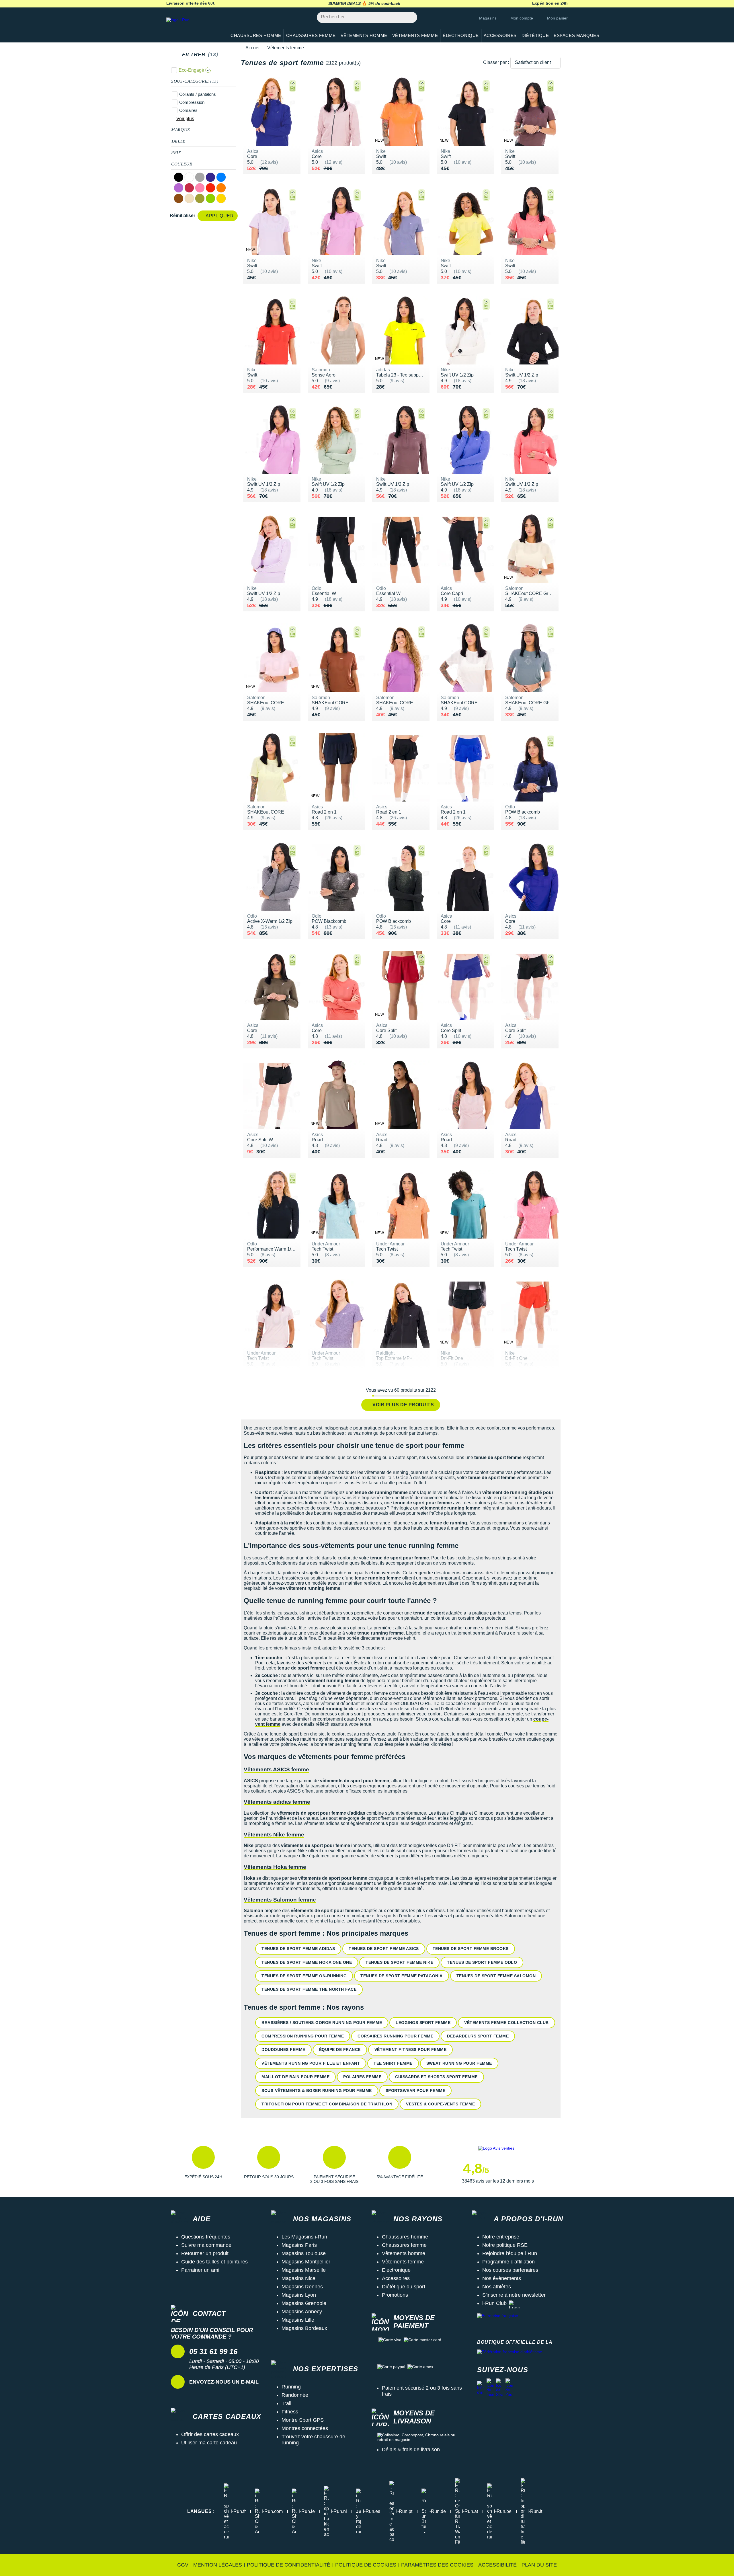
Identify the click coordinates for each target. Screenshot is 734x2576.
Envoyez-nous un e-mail (224, 2382)
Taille (178, 141)
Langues (201, 2511)
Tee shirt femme (393, 2063)
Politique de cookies (366, 2565)
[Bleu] (221, 177)
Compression (192, 102)
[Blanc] (189, 177)
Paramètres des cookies (437, 2565)
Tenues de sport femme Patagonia (402, 1976)
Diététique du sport (404, 2287)
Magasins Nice (298, 2278)
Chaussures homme (405, 2237)
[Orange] (221, 188)
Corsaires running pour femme (395, 2036)
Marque (181, 130)
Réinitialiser (182, 216)
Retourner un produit (205, 2253)
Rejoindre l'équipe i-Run (510, 2253)
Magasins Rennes (302, 2287)
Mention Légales (218, 2565)
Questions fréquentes (206, 2237)
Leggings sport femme (423, 2023)
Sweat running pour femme (459, 2063)
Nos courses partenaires (510, 2270)
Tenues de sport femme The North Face (309, 1989)
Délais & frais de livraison (411, 2450)
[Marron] (179, 198)
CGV (183, 2565)
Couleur (182, 164)
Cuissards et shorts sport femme (436, 2077)
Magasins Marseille (304, 2270)
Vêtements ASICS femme (276, 1769)
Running (291, 2387)
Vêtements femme (403, 2262)
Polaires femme (362, 2077)
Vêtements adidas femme (277, 1802)
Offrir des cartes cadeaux (210, 2434)
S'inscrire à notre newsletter (514, 2295)
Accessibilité (497, 2565)
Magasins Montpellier (306, 2262)
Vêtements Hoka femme (275, 1867)
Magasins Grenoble (304, 2303)
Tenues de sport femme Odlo (482, 1962)
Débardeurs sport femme (478, 2036)
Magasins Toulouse (304, 2253)
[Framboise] (189, 188)
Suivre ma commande (206, 2245)
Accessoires (396, 2278)
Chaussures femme (404, 2245)
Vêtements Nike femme (274, 1835)
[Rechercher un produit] (410, 17)
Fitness (290, 2412)
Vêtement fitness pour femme (411, 2050)
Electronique (396, 2270)
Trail (286, 2403)
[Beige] (189, 198)
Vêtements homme (404, 2253)
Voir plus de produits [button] (403, 1405)
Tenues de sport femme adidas (298, 1949)
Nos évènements (502, 2278)
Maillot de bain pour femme (295, 2077)
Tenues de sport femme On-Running (304, 1976)
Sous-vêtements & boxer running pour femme (317, 2091)
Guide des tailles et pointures (214, 2262)
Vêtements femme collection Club (506, 2023)
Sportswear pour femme (416, 2091)
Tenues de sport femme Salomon (496, 1976)
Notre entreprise (501, 2237)
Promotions (395, 2295)
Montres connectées (305, 2428)
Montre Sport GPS (303, 2420)
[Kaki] (200, 198)
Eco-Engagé (191, 70)
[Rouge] (210, 188)
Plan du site (539, 2565)
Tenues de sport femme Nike (399, 1962)
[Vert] (210, 198)
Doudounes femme (283, 2050)
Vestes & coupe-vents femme (440, 2104)
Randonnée (295, 2395)
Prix (176, 153)
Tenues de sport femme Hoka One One (307, 1962)
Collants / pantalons (198, 94)
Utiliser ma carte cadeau (209, 2443)
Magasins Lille (298, 2320)
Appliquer (220, 216)
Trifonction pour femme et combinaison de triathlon (327, 2104)
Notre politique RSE (505, 2245)
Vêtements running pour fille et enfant (311, 2063)
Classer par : (496, 62)
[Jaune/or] (221, 198)
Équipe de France (340, 2050)
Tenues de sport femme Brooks (471, 1949)
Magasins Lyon (299, 2295)
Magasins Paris (299, 2245)
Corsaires (188, 110)
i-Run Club (494, 2303)
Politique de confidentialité (289, 2565)
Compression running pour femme (303, 2036)
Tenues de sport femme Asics (384, 1949)
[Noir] (179, 177)
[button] (203, 2165)
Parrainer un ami (200, 2270)
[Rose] (200, 188)
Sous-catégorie (195, 81)
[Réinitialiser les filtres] (223, 54)
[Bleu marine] (210, 177)
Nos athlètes (497, 2287)
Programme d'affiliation (508, 2262)
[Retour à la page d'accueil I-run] (194, 27)
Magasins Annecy (302, 2312)
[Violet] (179, 188)
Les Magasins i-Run (304, 2237)
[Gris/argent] (200, 177)
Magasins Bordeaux (304, 2328)
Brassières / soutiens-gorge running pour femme (322, 2023)
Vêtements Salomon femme (280, 1900)
